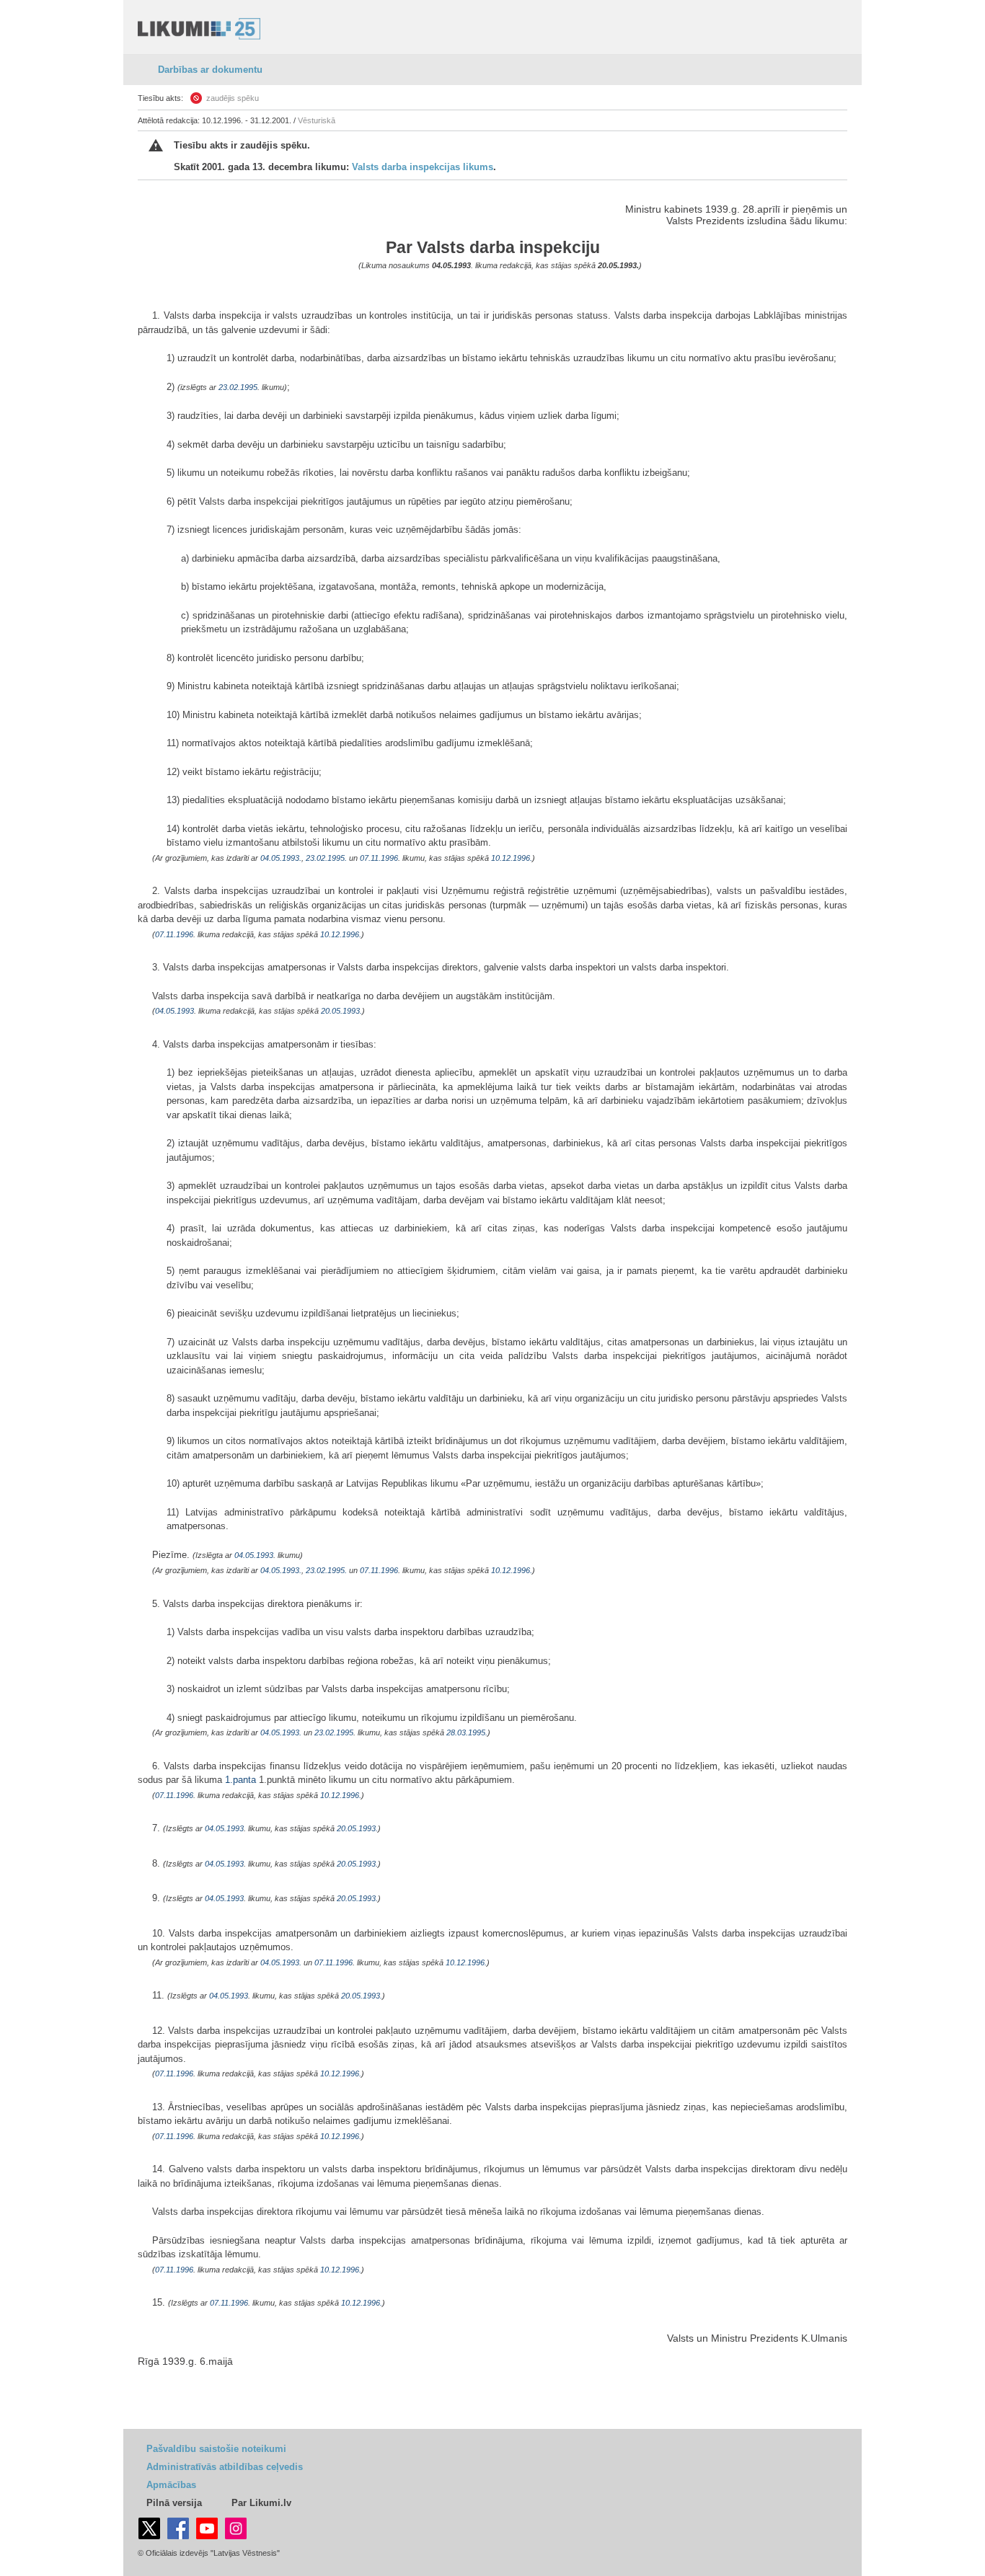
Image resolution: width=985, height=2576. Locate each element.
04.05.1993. (281, 858)
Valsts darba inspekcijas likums (423, 167)
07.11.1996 (379, 858)
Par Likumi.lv (261, 2503)
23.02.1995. (326, 858)
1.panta (240, 1780)
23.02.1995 (238, 387)
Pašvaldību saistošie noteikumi (216, 2449)
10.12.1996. (512, 858)
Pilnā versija (174, 2503)
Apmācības (171, 2485)
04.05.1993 (451, 265)
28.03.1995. (467, 1732)
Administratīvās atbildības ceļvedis (225, 2467)
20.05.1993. (618, 265)
